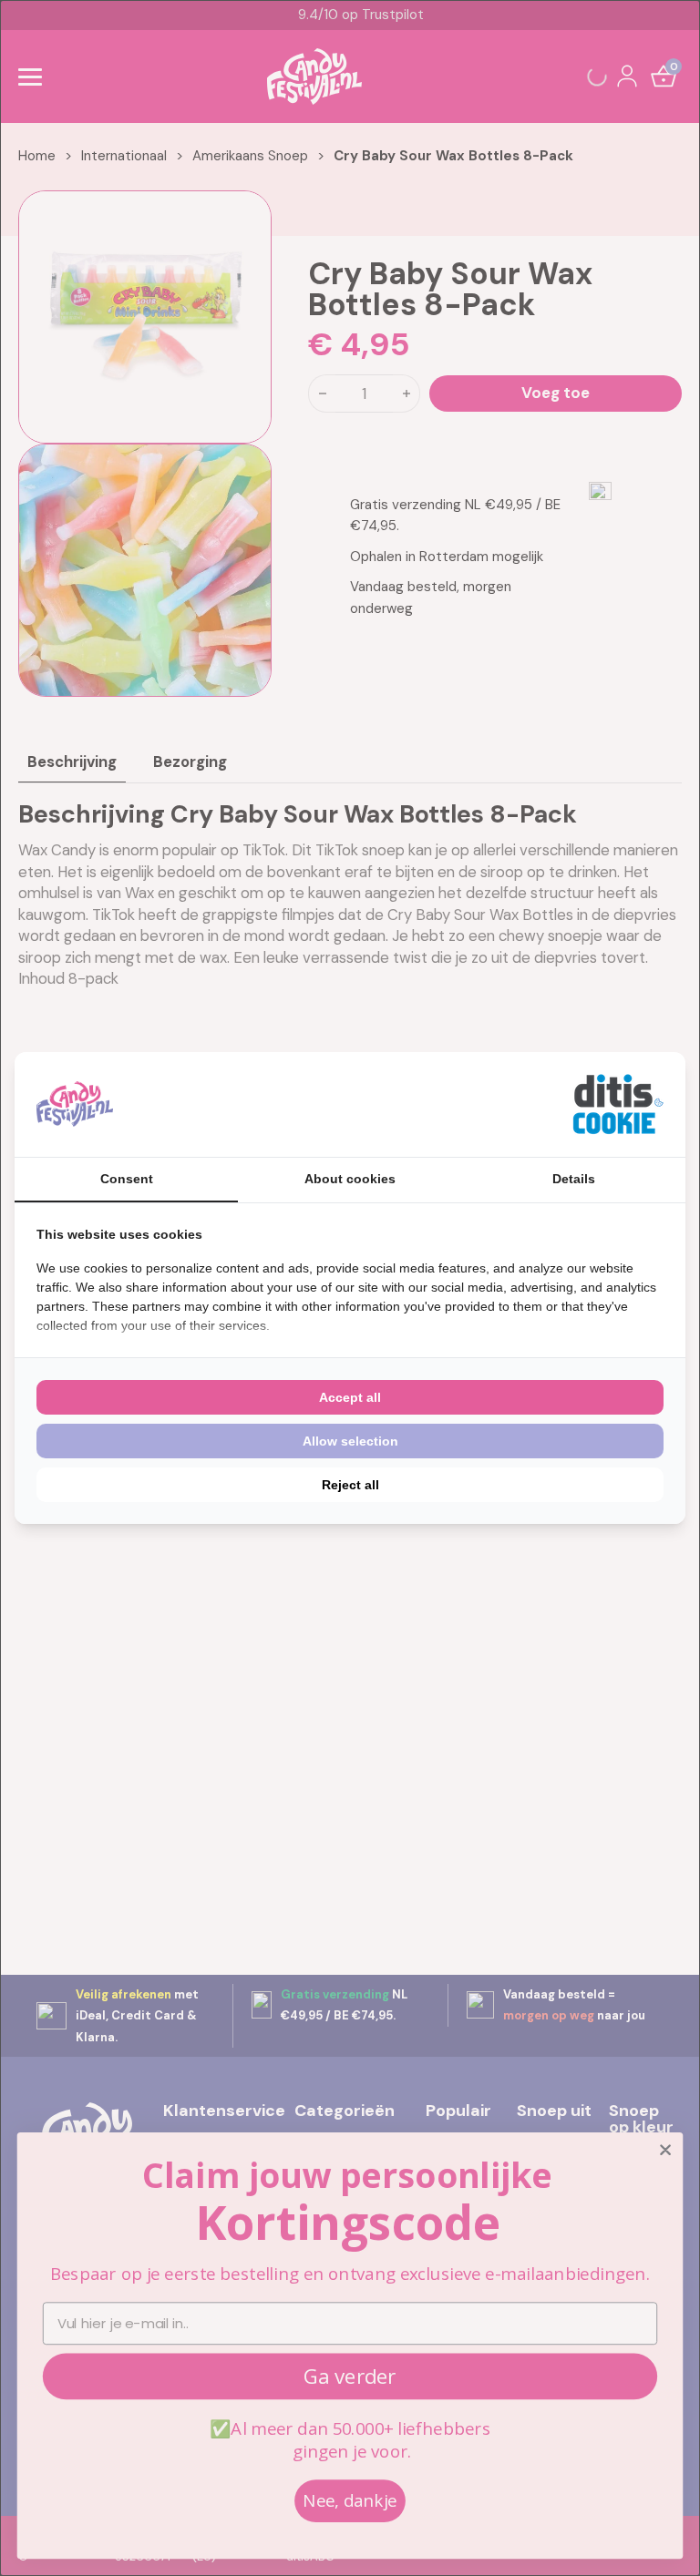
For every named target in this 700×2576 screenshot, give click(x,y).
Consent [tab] (127, 1179)
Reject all (350, 1485)
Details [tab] (574, 1179)
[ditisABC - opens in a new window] (618, 1104)
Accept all (350, 1397)
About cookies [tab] (350, 1179)
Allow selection (350, 1441)
